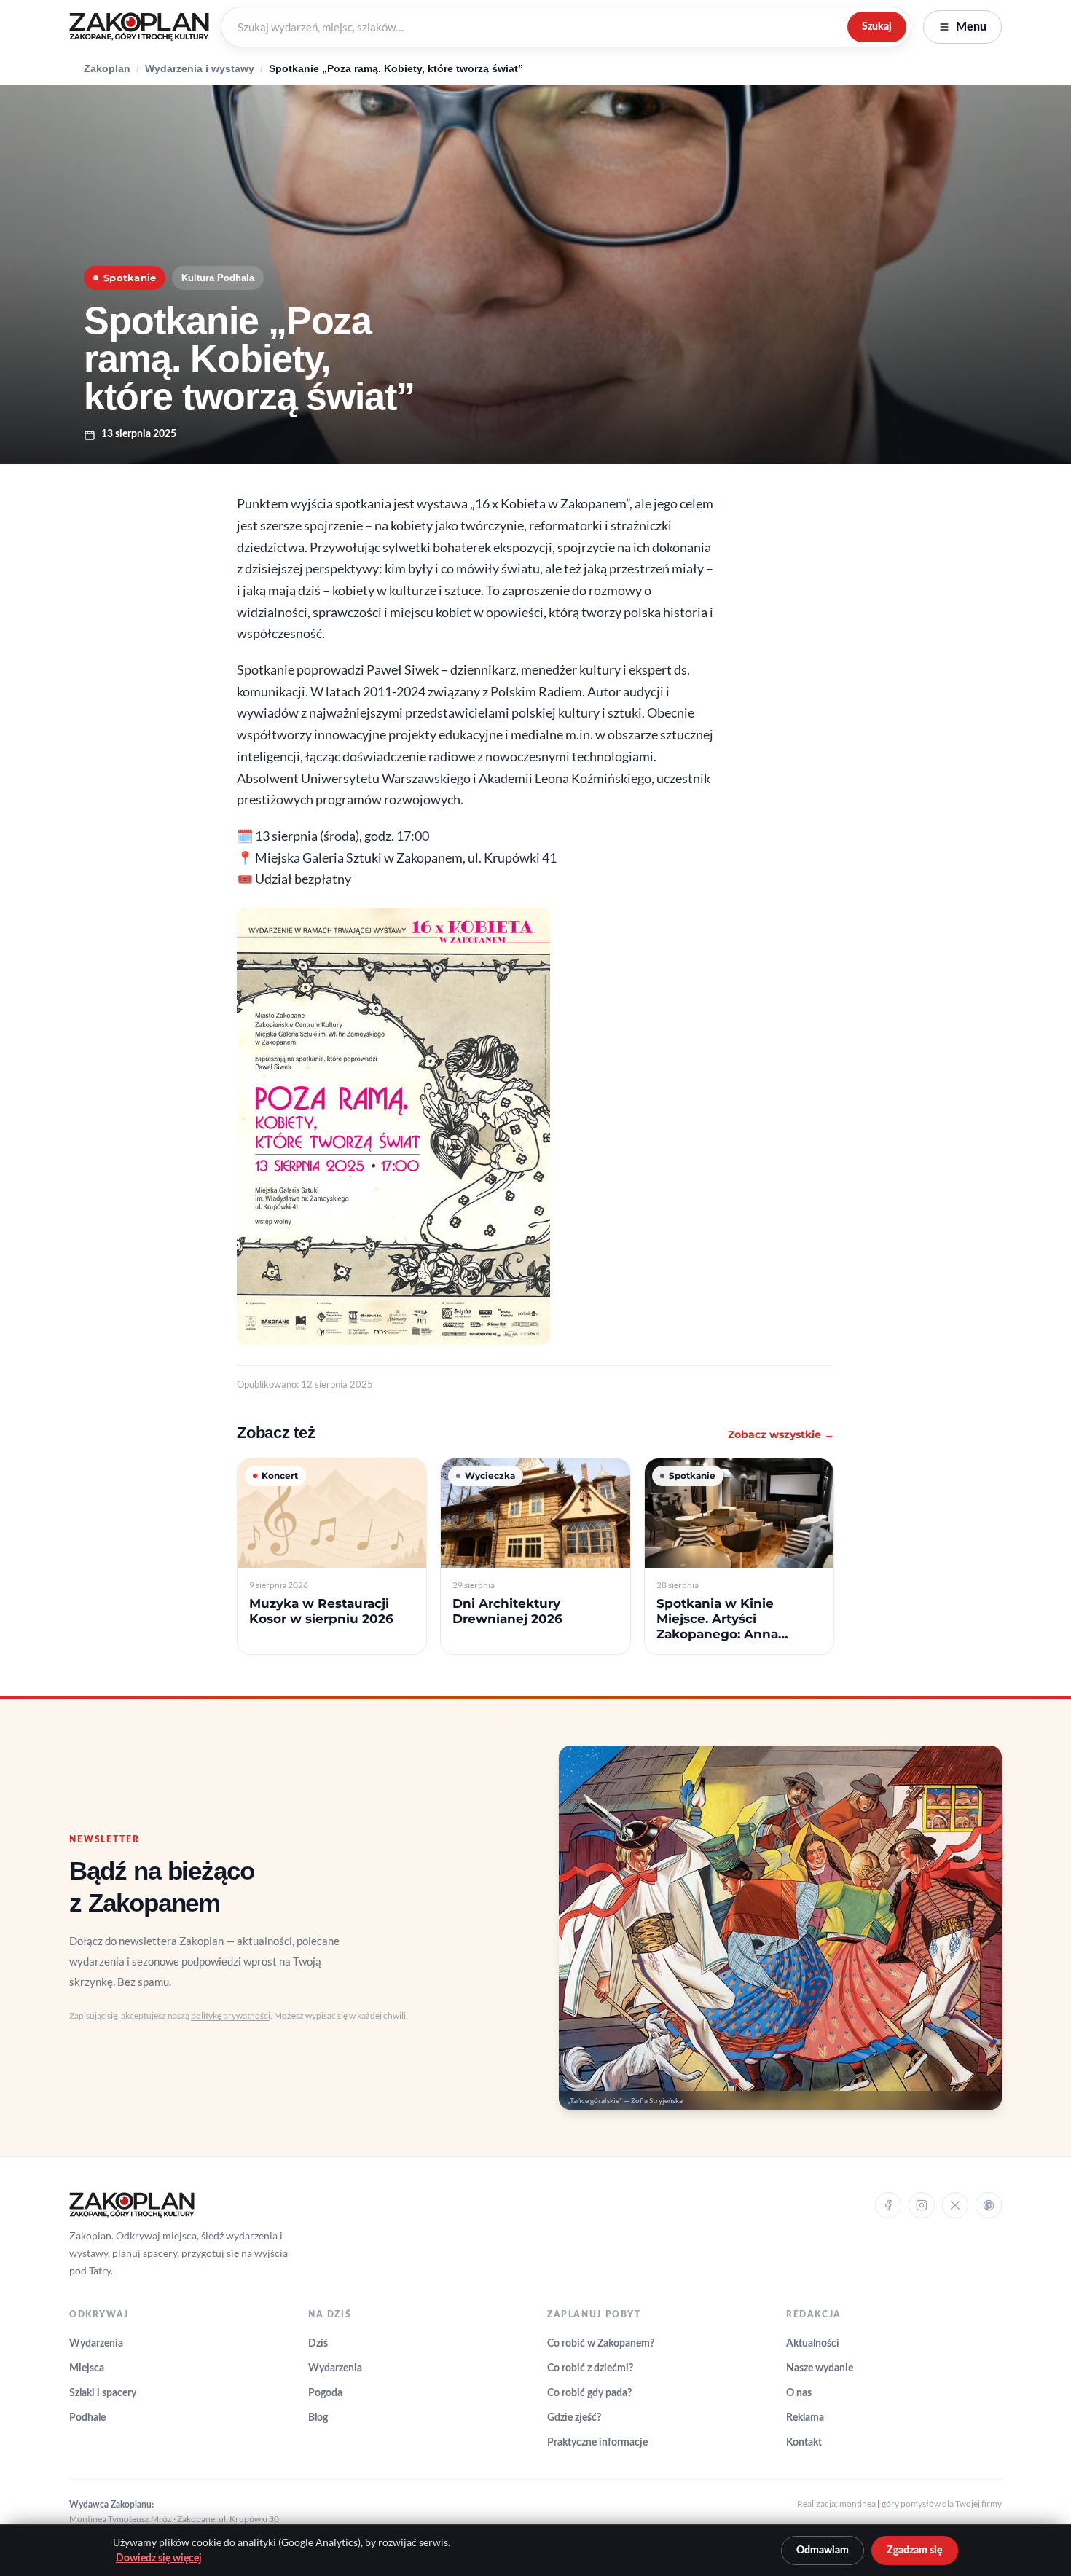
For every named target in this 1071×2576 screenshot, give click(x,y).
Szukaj (877, 27)
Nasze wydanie (820, 2368)
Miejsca (87, 2368)
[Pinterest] (989, 2205)
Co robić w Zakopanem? (601, 2344)
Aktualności (813, 2344)
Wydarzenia (96, 2344)
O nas (799, 2393)
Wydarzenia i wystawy (200, 69)
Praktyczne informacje (597, 2443)
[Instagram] (922, 2205)
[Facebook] (888, 2205)
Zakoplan (107, 69)
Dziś (318, 2344)
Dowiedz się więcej (159, 2559)
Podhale (87, 2418)
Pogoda (325, 2393)
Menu (971, 27)
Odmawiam (823, 2551)
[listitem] (332, 1556)
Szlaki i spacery (103, 2393)
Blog (318, 2418)
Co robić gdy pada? (589, 2393)
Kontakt (804, 2443)
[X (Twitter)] (955, 2205)
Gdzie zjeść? (574, 2418)
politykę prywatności (231, 2015)
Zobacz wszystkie (781, 1434)
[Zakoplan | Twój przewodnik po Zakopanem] (139, 27)
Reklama (805, 2418)
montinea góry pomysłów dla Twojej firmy (921, 2504)
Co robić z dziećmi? (590, 2368)
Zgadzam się (915, 2551)
